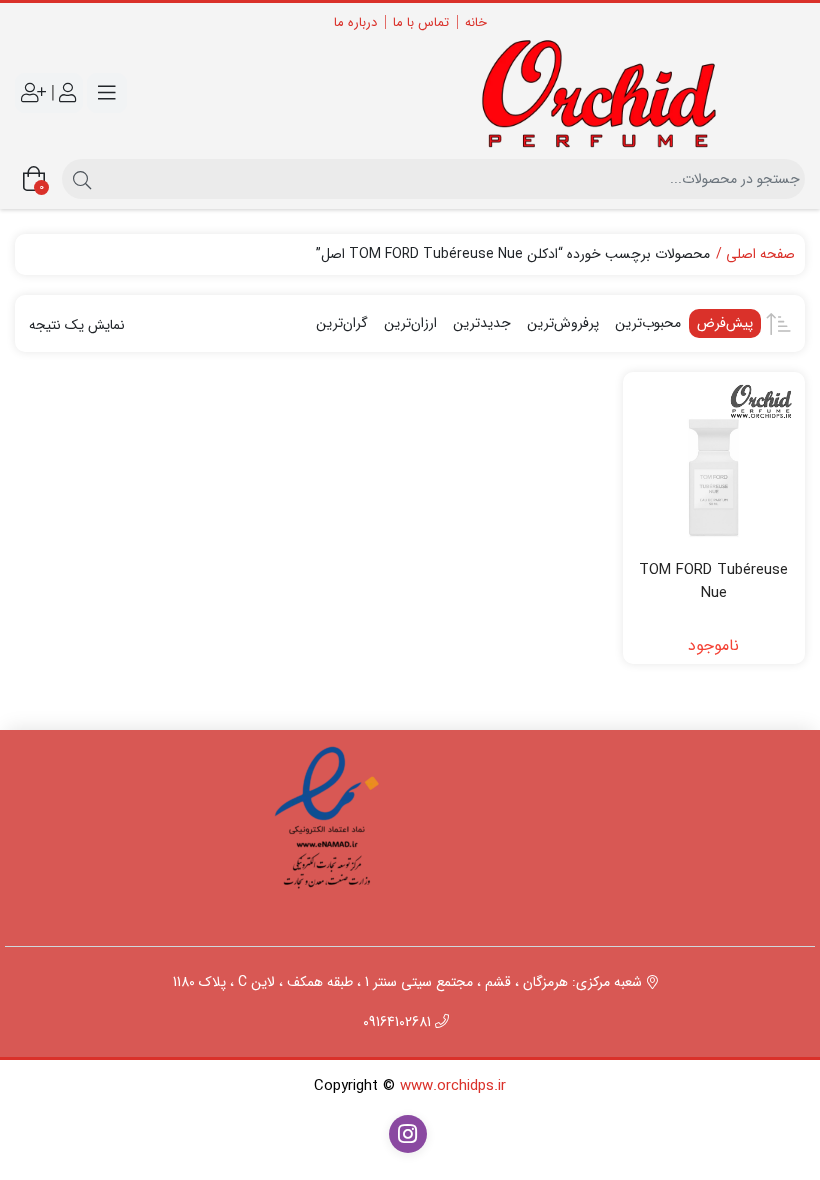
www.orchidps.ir (453, 1086)
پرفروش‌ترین (563, 323)
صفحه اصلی (760, 254)
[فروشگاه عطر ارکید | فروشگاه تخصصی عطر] (612, 93)
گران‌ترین (342, 323)
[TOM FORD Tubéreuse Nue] (714, 463)
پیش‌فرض (725, 323)
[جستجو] (79, 179)
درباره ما (355, 22)
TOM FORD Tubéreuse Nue (713, 581)
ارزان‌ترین (410, 323)
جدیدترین (482, 323)
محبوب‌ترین (648, 323)
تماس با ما (421, 22)
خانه (476, 22)
